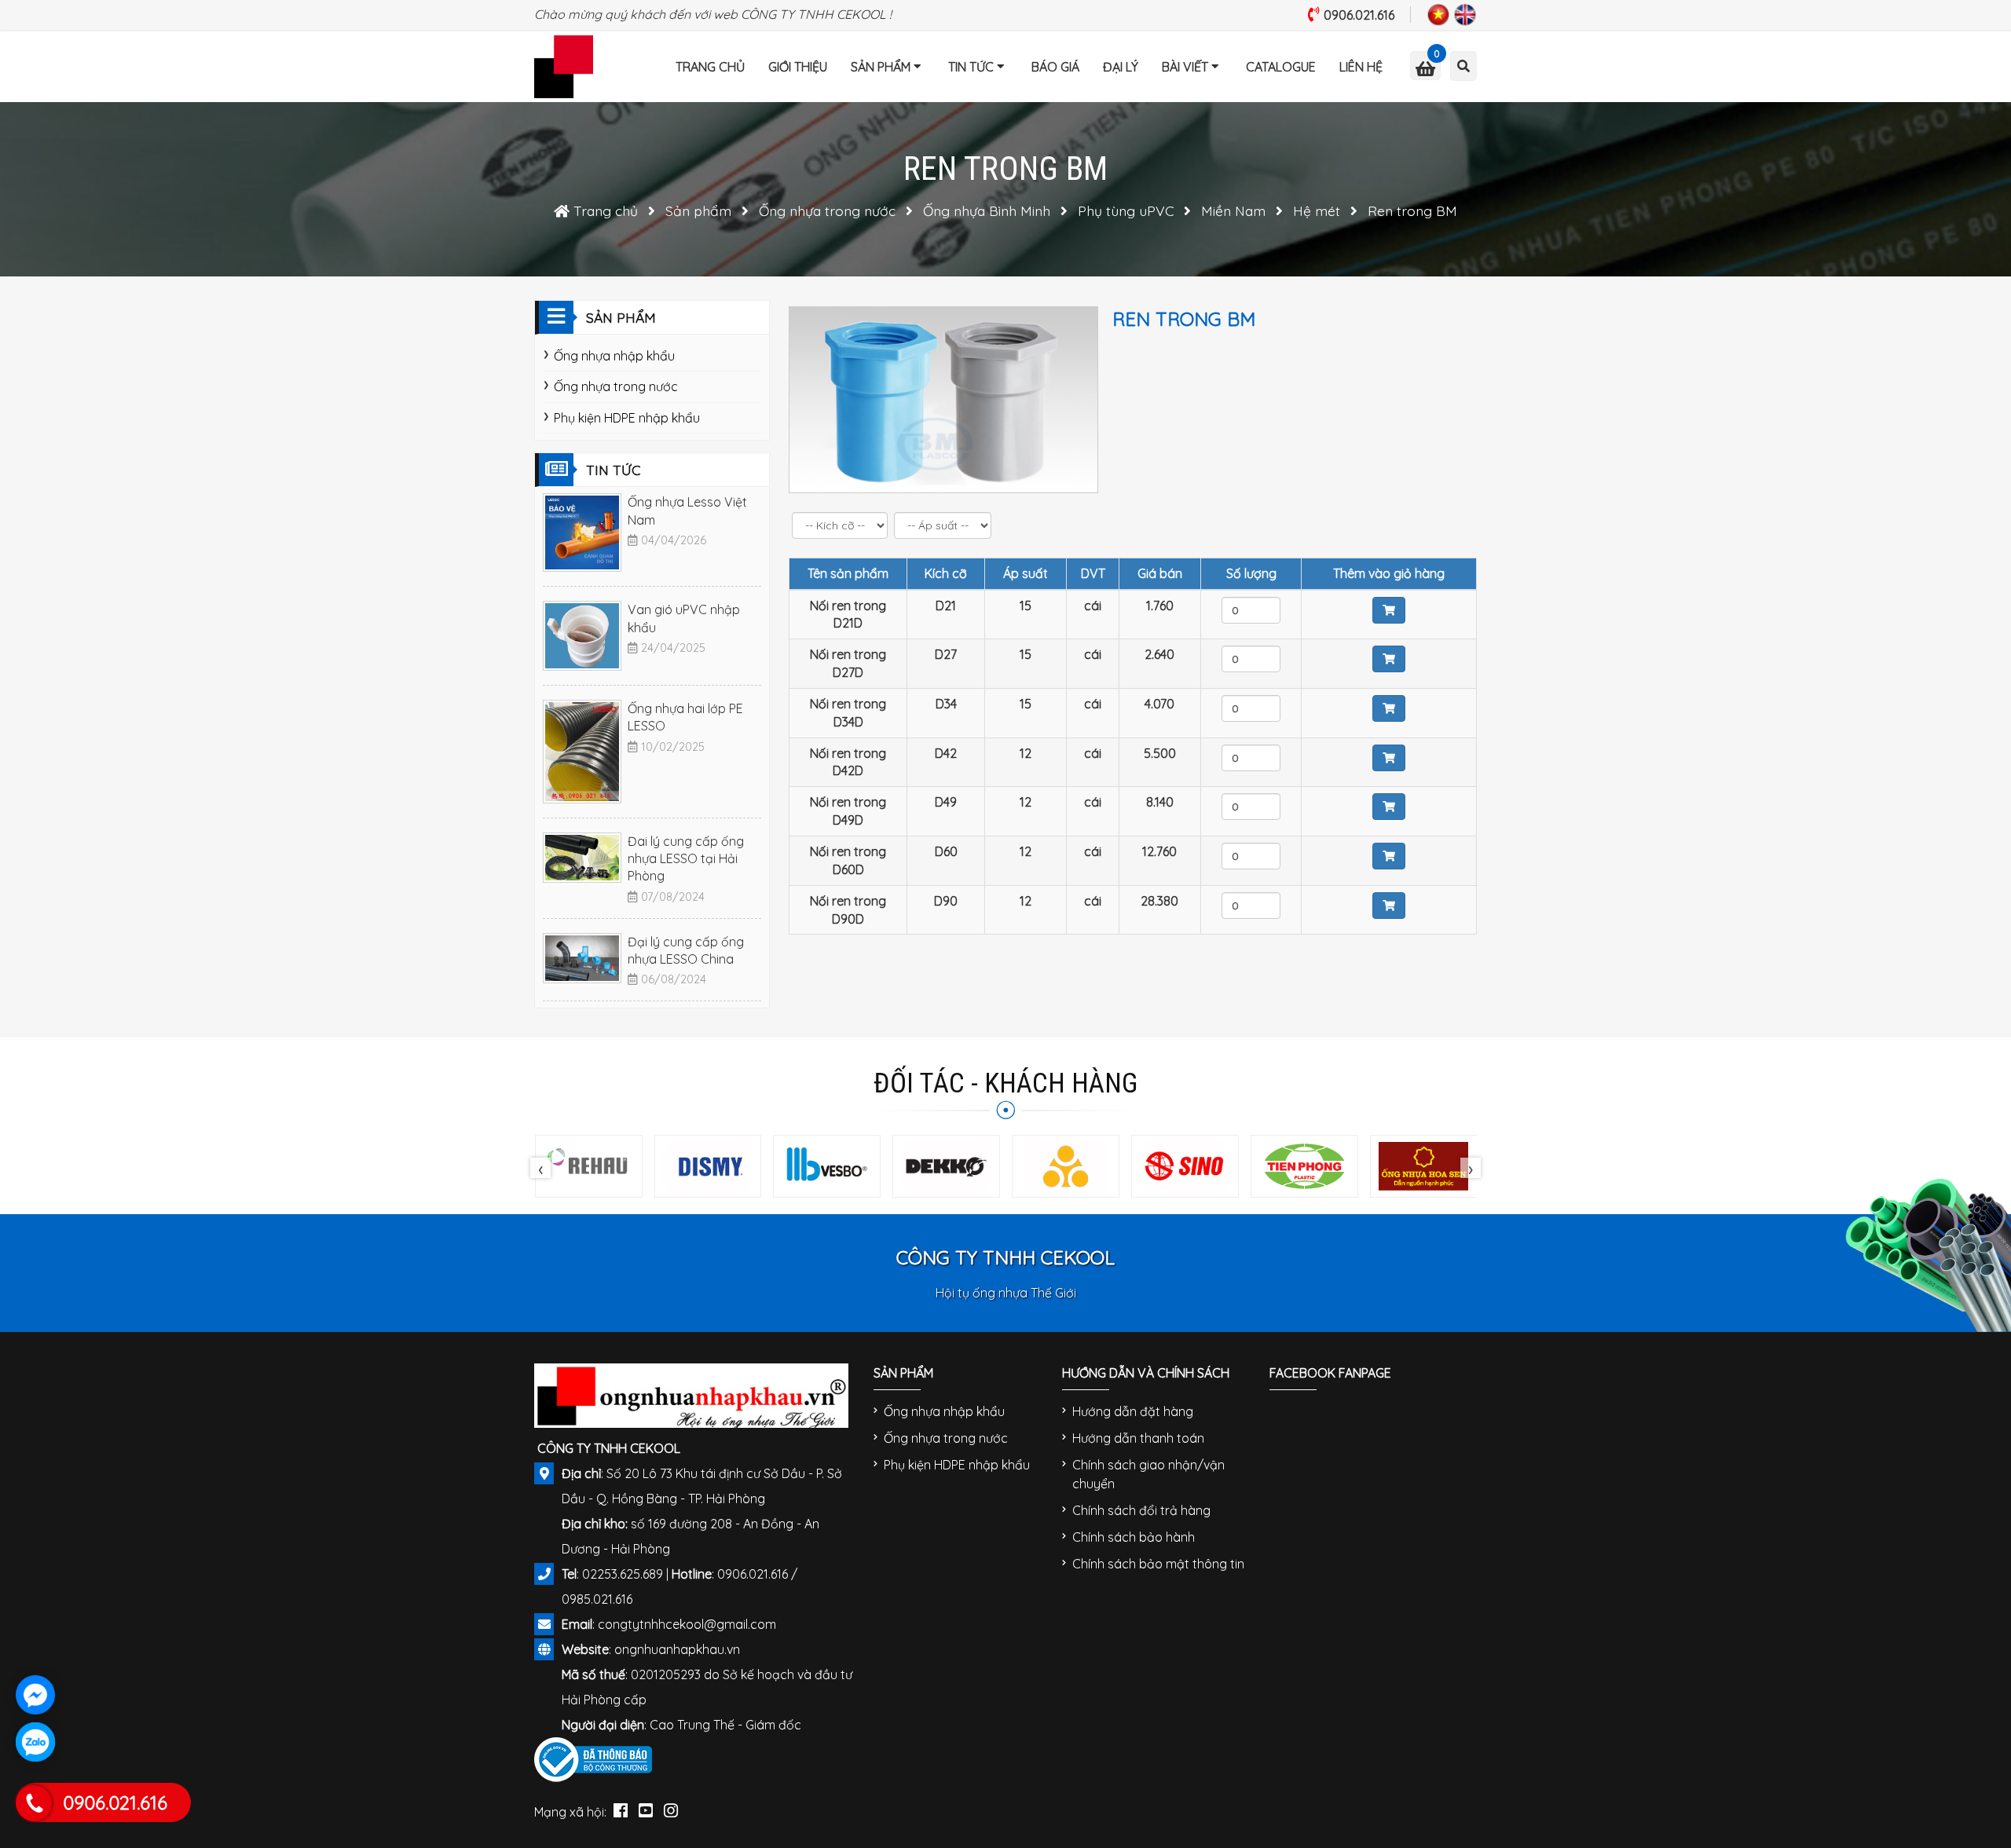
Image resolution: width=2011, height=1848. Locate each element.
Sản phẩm (881, 67)
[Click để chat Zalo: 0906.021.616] (35, 1742)
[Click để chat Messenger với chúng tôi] (35, 1695)
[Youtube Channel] (646, 1807)
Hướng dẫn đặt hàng (1133, 1411)
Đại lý (1121, 67)
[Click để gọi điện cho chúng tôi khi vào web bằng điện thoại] (34, 1803)
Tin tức (971, 67)
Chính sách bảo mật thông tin (1158, 1564)
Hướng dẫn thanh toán (1138, 1438)
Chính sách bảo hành (1134, 1537)
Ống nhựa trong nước (616, 386)
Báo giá (1055, 67)
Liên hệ (1361, 67)
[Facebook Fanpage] (621, 1807)
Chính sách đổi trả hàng (1141, 1510)
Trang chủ (710, 67)
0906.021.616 (1359, 15)
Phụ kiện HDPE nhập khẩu (627, 418)
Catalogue (1281, 67)
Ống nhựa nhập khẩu (614, 356)
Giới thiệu (798, 67)
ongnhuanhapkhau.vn (677, 1649)
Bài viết (1185, 67)
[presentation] (540, 1168)
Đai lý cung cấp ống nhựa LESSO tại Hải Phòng (686, 859)
